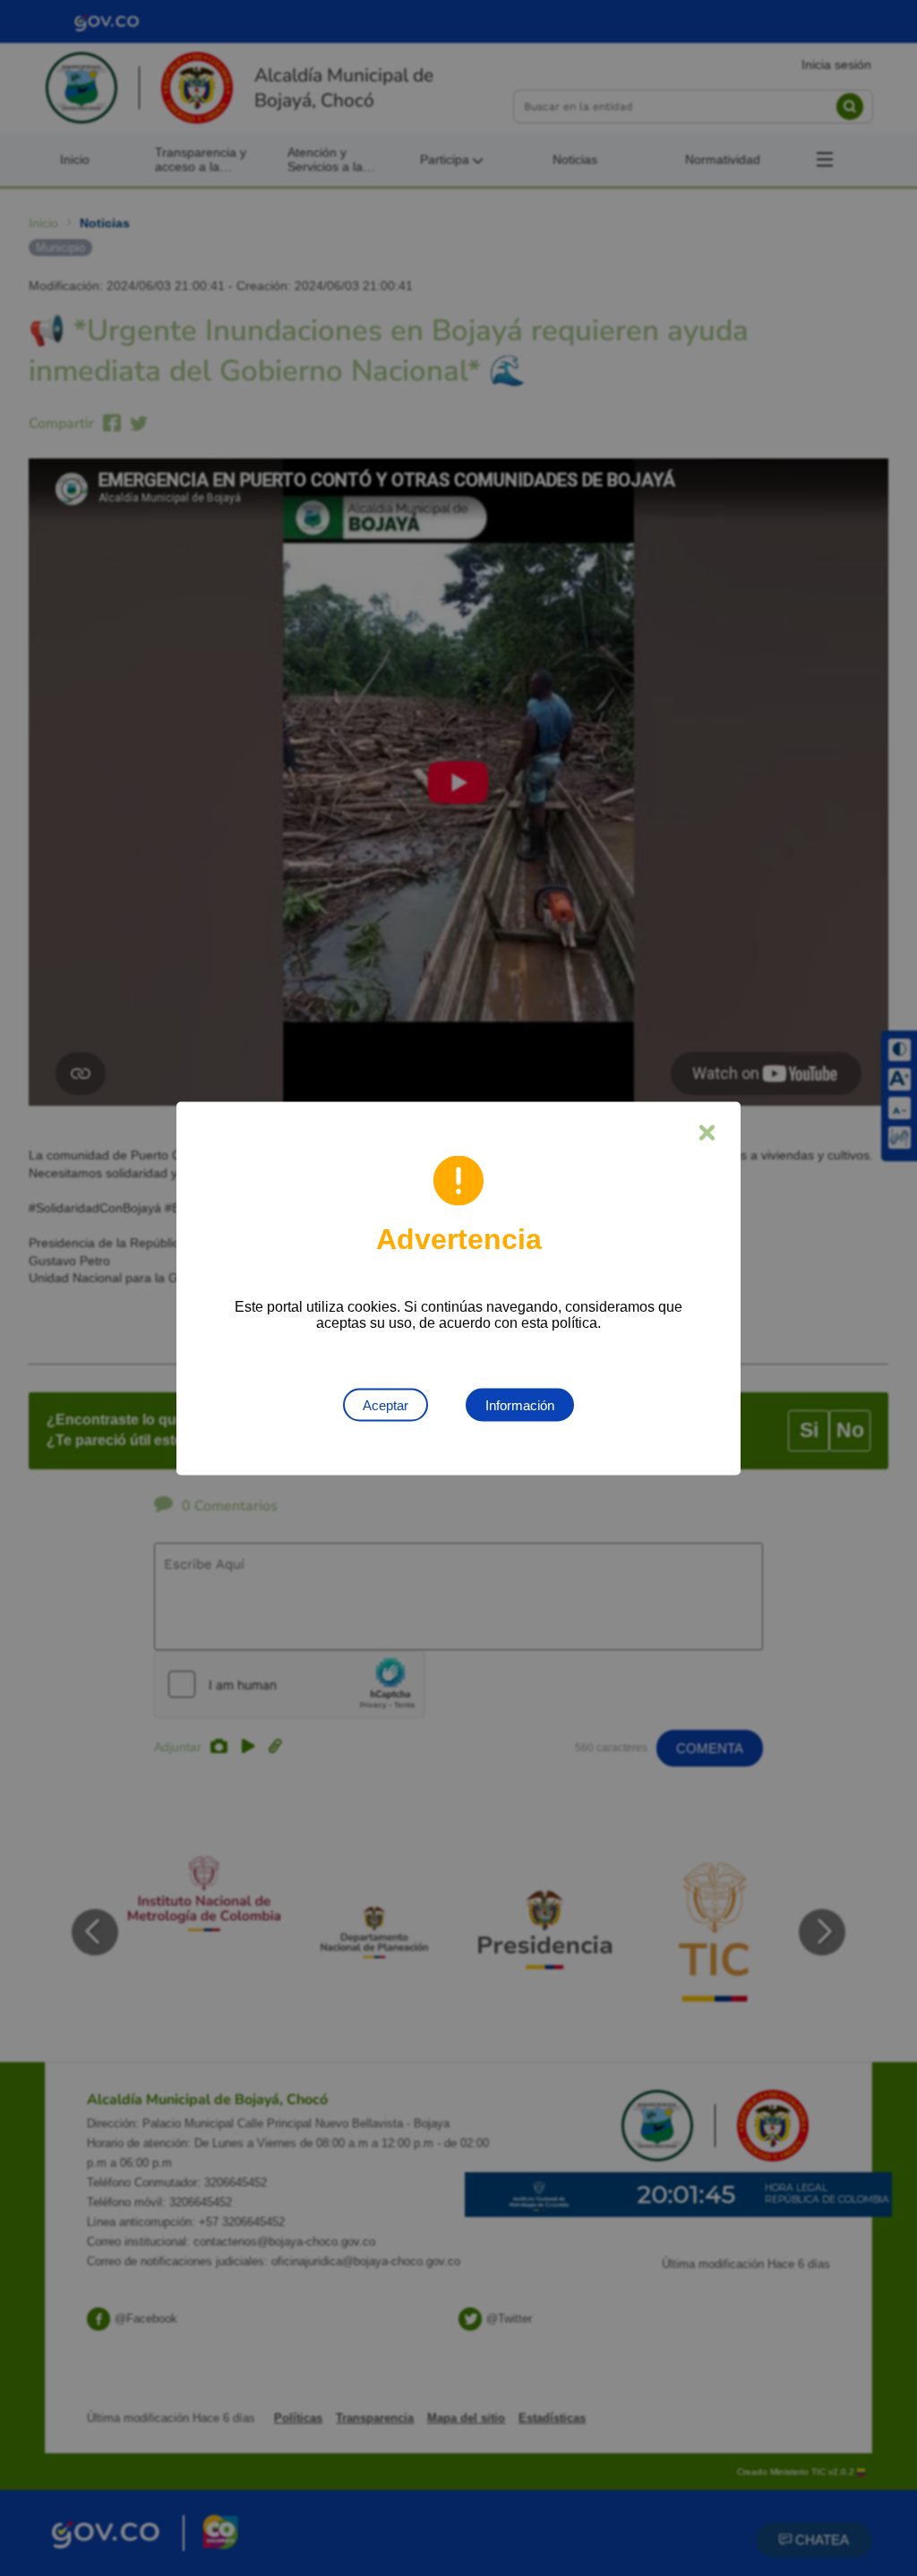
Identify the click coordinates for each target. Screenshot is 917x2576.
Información (520, 1404)
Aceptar (386, 1404)
